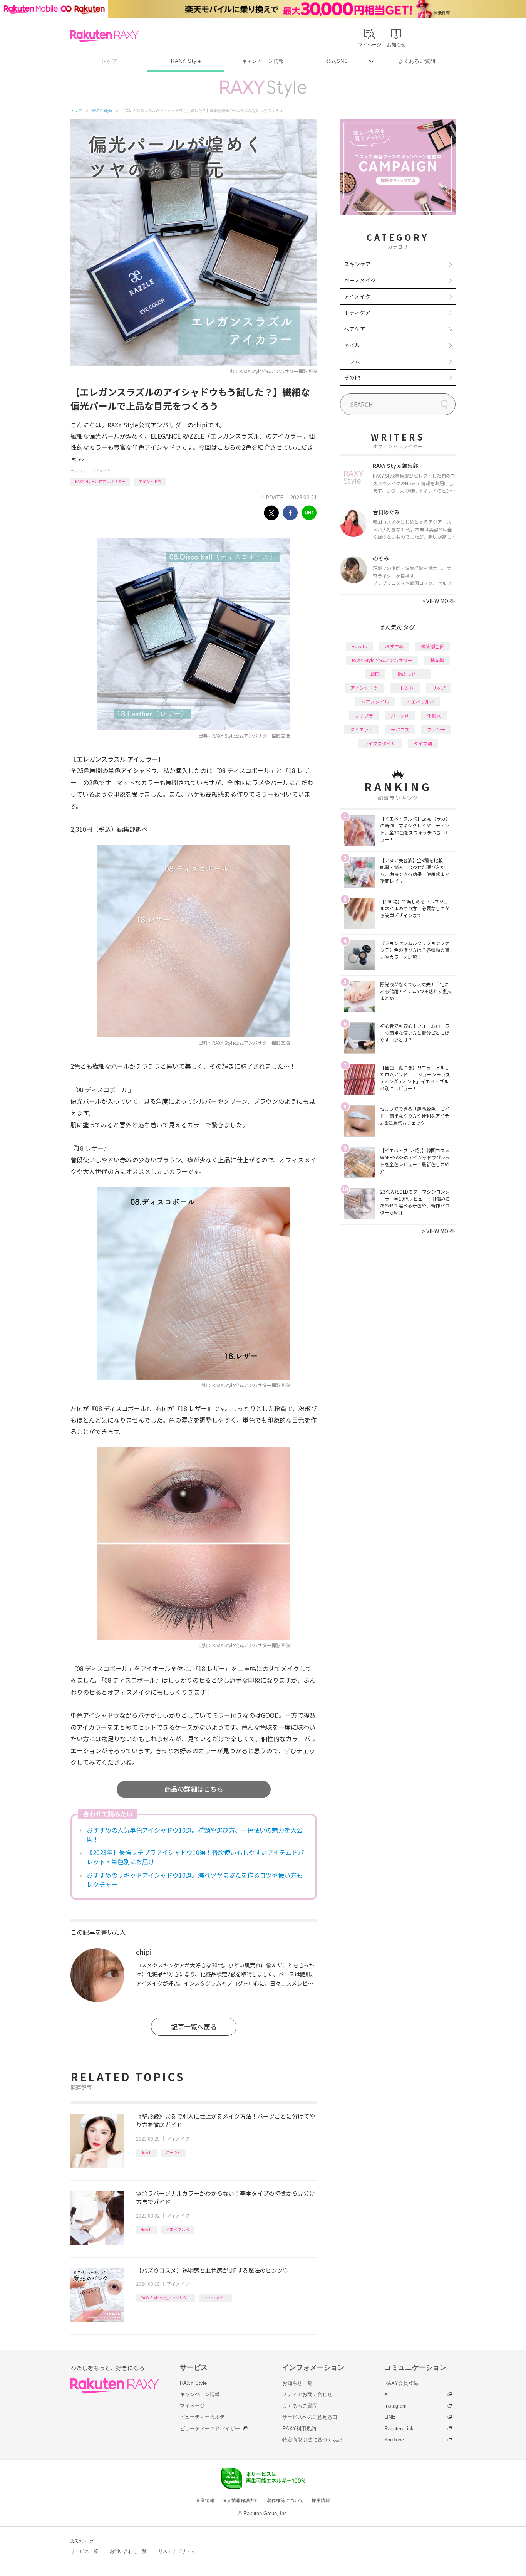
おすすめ (394, 646)
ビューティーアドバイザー (210, 2429)
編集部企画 (433, 646)
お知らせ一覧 (297, 2383)
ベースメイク (360, 280)
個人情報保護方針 (241, 2500)
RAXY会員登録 (401, 2383)
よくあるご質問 (417, 61)
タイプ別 (423, 743)
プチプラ (364, 715)
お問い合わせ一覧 (128, 2551)
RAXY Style (186, 61)
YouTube (394, 2440)
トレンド (405, 688)
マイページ (192, 2406)
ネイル (352, 345)
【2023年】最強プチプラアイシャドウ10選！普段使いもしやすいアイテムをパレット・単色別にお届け (195, 1857)
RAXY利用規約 (299, 2429)
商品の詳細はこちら (194, 1789)
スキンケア (357, 264)
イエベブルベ (178, 2229)
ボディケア (357, 313)
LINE (390, 2417)
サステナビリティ (177, 2551)
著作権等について (285, 2500)
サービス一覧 (84, 2551)
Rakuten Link (399, 2429)
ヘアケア (355, 329)
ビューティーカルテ (202, 2417)
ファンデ (436, 729)
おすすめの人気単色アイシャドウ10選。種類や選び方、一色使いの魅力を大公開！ (195, 1834)
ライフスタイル (380, 743)
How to (147, 2152)
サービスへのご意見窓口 (310, 2417)
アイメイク (101, 471)
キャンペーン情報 (263, 61)
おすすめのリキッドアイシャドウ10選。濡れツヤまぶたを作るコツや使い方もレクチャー (195, 1880)
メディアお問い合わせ (307, 2394)
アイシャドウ (150, 481)
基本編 (437, 660)
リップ (439, 688)
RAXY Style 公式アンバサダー (100, 481)
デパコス (400, 729)
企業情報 (205, 2500)
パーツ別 (174, 2152)
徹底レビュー (411, 674)
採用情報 (321, 2500)
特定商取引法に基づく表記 (312, 2440)
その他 (352, 377)
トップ (109, 61)
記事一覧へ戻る (194, 2027)
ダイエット (362, 729)
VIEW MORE (439, 601)
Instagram (395, 2406)
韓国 (375, 674)
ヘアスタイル (375, 702)
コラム (352, 361)
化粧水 (434, 715)
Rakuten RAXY (105, 36)
